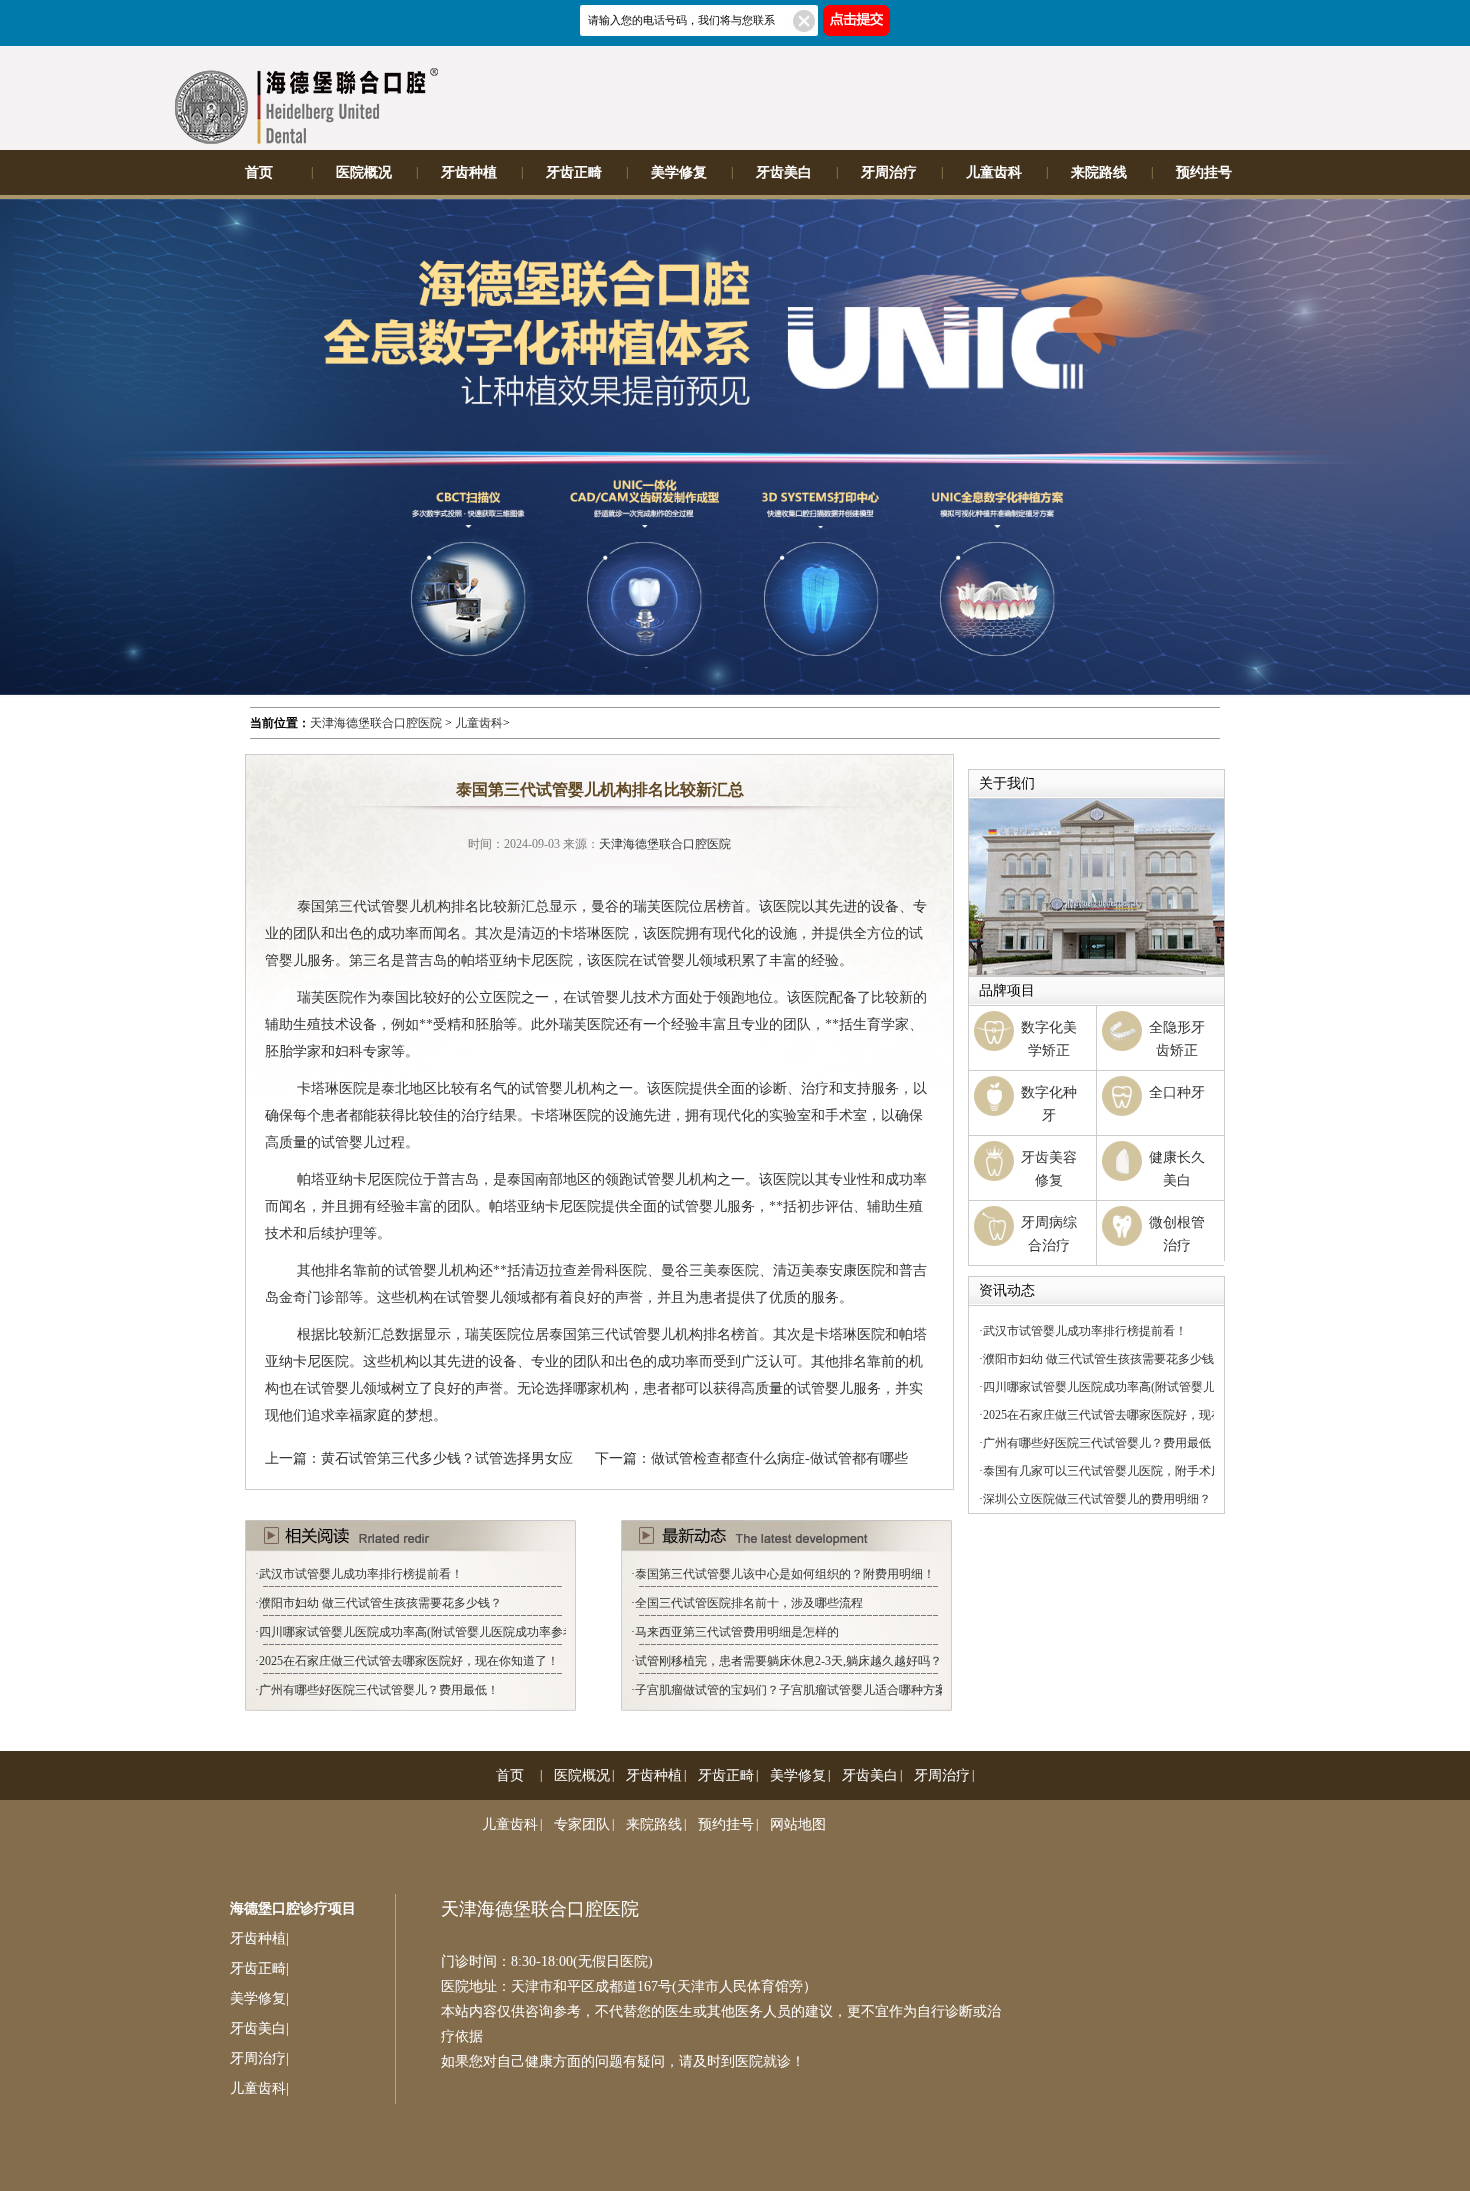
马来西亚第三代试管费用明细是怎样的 (737, 1632)
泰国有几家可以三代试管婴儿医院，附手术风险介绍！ (1127, 1471)
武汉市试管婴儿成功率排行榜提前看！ (361, 1574)
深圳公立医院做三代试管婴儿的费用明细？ (1097, 1499)
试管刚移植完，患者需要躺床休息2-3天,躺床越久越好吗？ (788, 1661)
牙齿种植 (469, 172)
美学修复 (679, 172)
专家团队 (582, 1824)
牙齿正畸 (574, 172)
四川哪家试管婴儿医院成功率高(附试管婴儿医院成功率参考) (419, 1632)
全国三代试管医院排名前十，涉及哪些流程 (749, 1603)
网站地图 (798, 1824)
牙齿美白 (784, 172)
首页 (259, 172)
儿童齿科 (994, 172)
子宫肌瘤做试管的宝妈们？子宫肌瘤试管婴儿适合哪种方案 (791, 1690)
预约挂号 (1204, 172)
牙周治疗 (889, 172)
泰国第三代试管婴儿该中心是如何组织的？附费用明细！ (785, 1574)
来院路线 (1099, 172)
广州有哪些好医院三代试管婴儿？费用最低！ (379, 1690)
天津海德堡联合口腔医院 (376, 723)
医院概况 (364, 172)
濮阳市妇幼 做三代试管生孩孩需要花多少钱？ (380, 1603)
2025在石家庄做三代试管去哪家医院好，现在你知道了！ (409, 1661)
